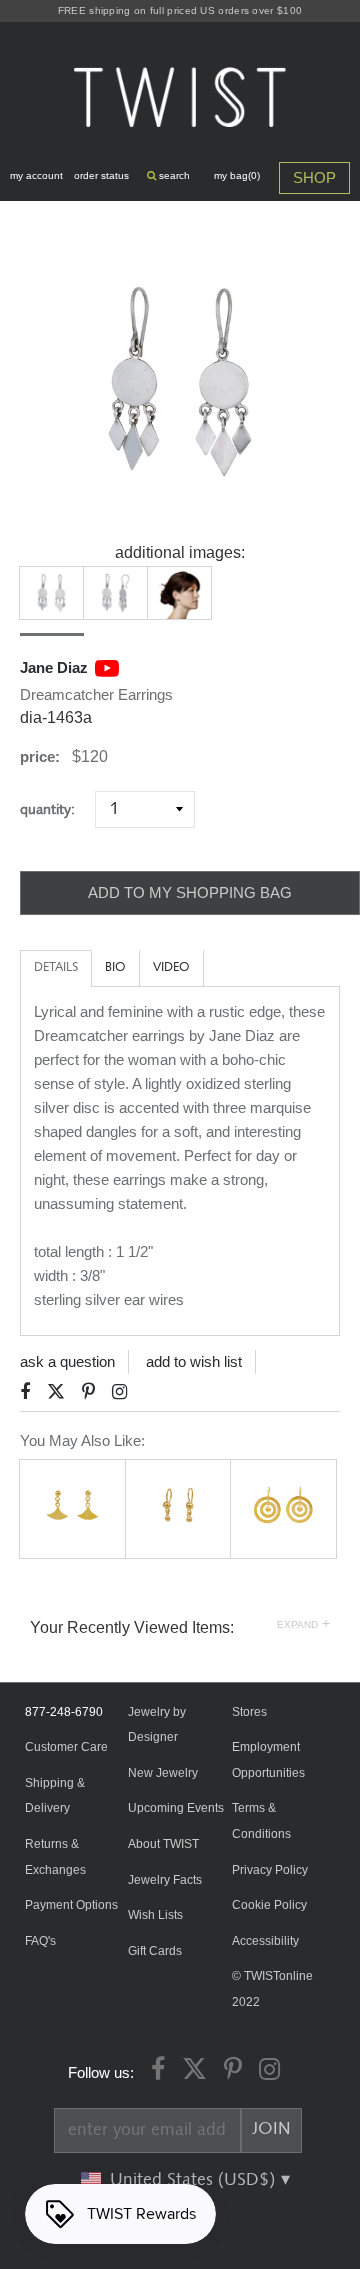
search (173, 175)
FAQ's (40, 1941)
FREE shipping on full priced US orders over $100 (180, 10)
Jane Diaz (54, 667)
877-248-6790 (64, 1712)
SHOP (314, 177)
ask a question (67, 1361)
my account (36, 175)
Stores (249, 1712)
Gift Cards (155, 1951)
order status (101, 175)
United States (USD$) (195, 2180)
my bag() (237, 175)
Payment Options (71, 1905)
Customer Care (66, 1747)
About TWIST (163, 1844)
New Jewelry (163, 1773)
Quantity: (55, 809)
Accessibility (265, 1941)
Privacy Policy (270, 1870)
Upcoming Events (176, 1808)
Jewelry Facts (165, 1880)
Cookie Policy (269, 1905)
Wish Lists (155, 1915)
